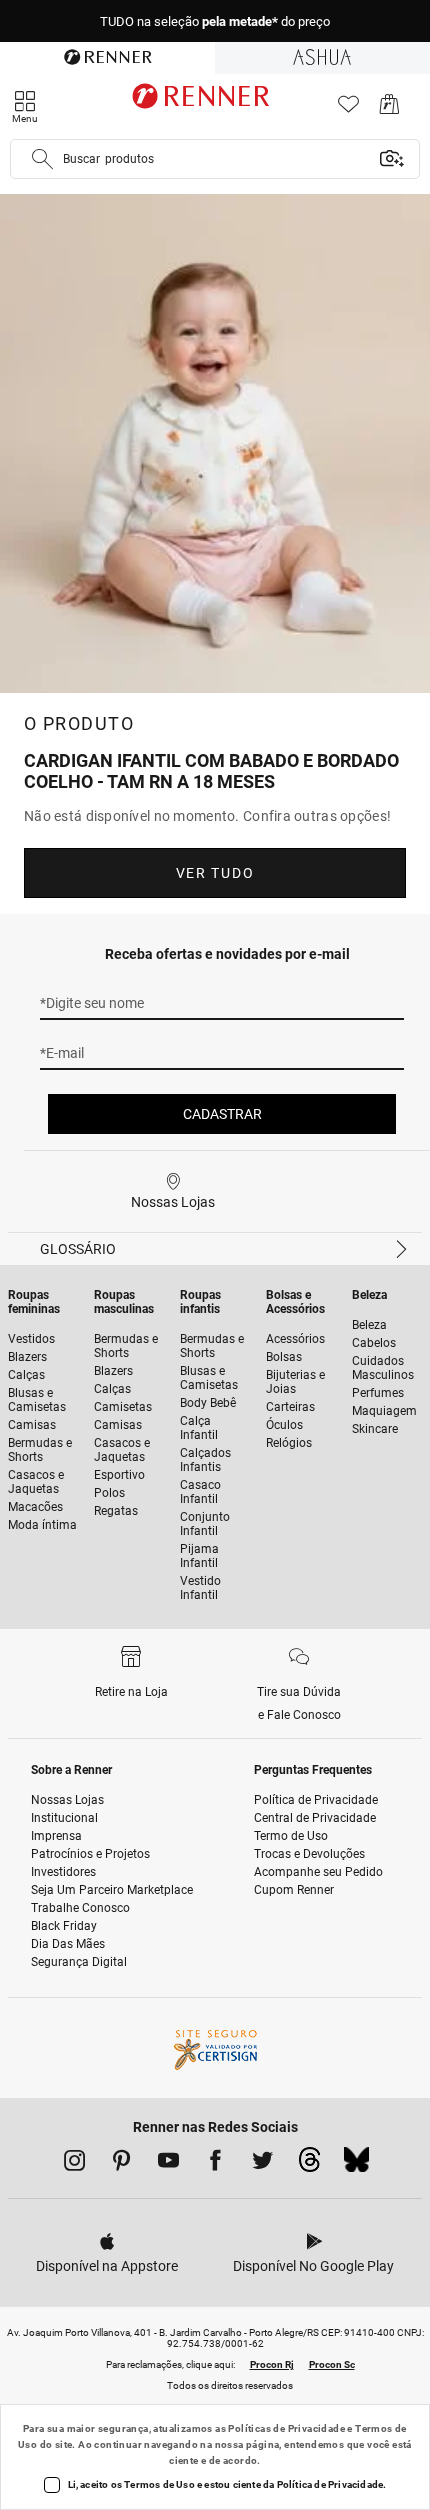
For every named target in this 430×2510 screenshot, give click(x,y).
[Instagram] (74, 2164)
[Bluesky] (356, 2165)
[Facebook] (215, 2164)
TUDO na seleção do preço (215, 21)
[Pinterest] (121, 2164)
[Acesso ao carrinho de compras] (389, 109)
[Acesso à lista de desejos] (348, 109)
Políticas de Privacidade (286, 2428)
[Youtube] (168, 2164)
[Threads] (309, 2165)
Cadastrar (222, 1114)
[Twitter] (262, 2164)
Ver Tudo (215, 873)
